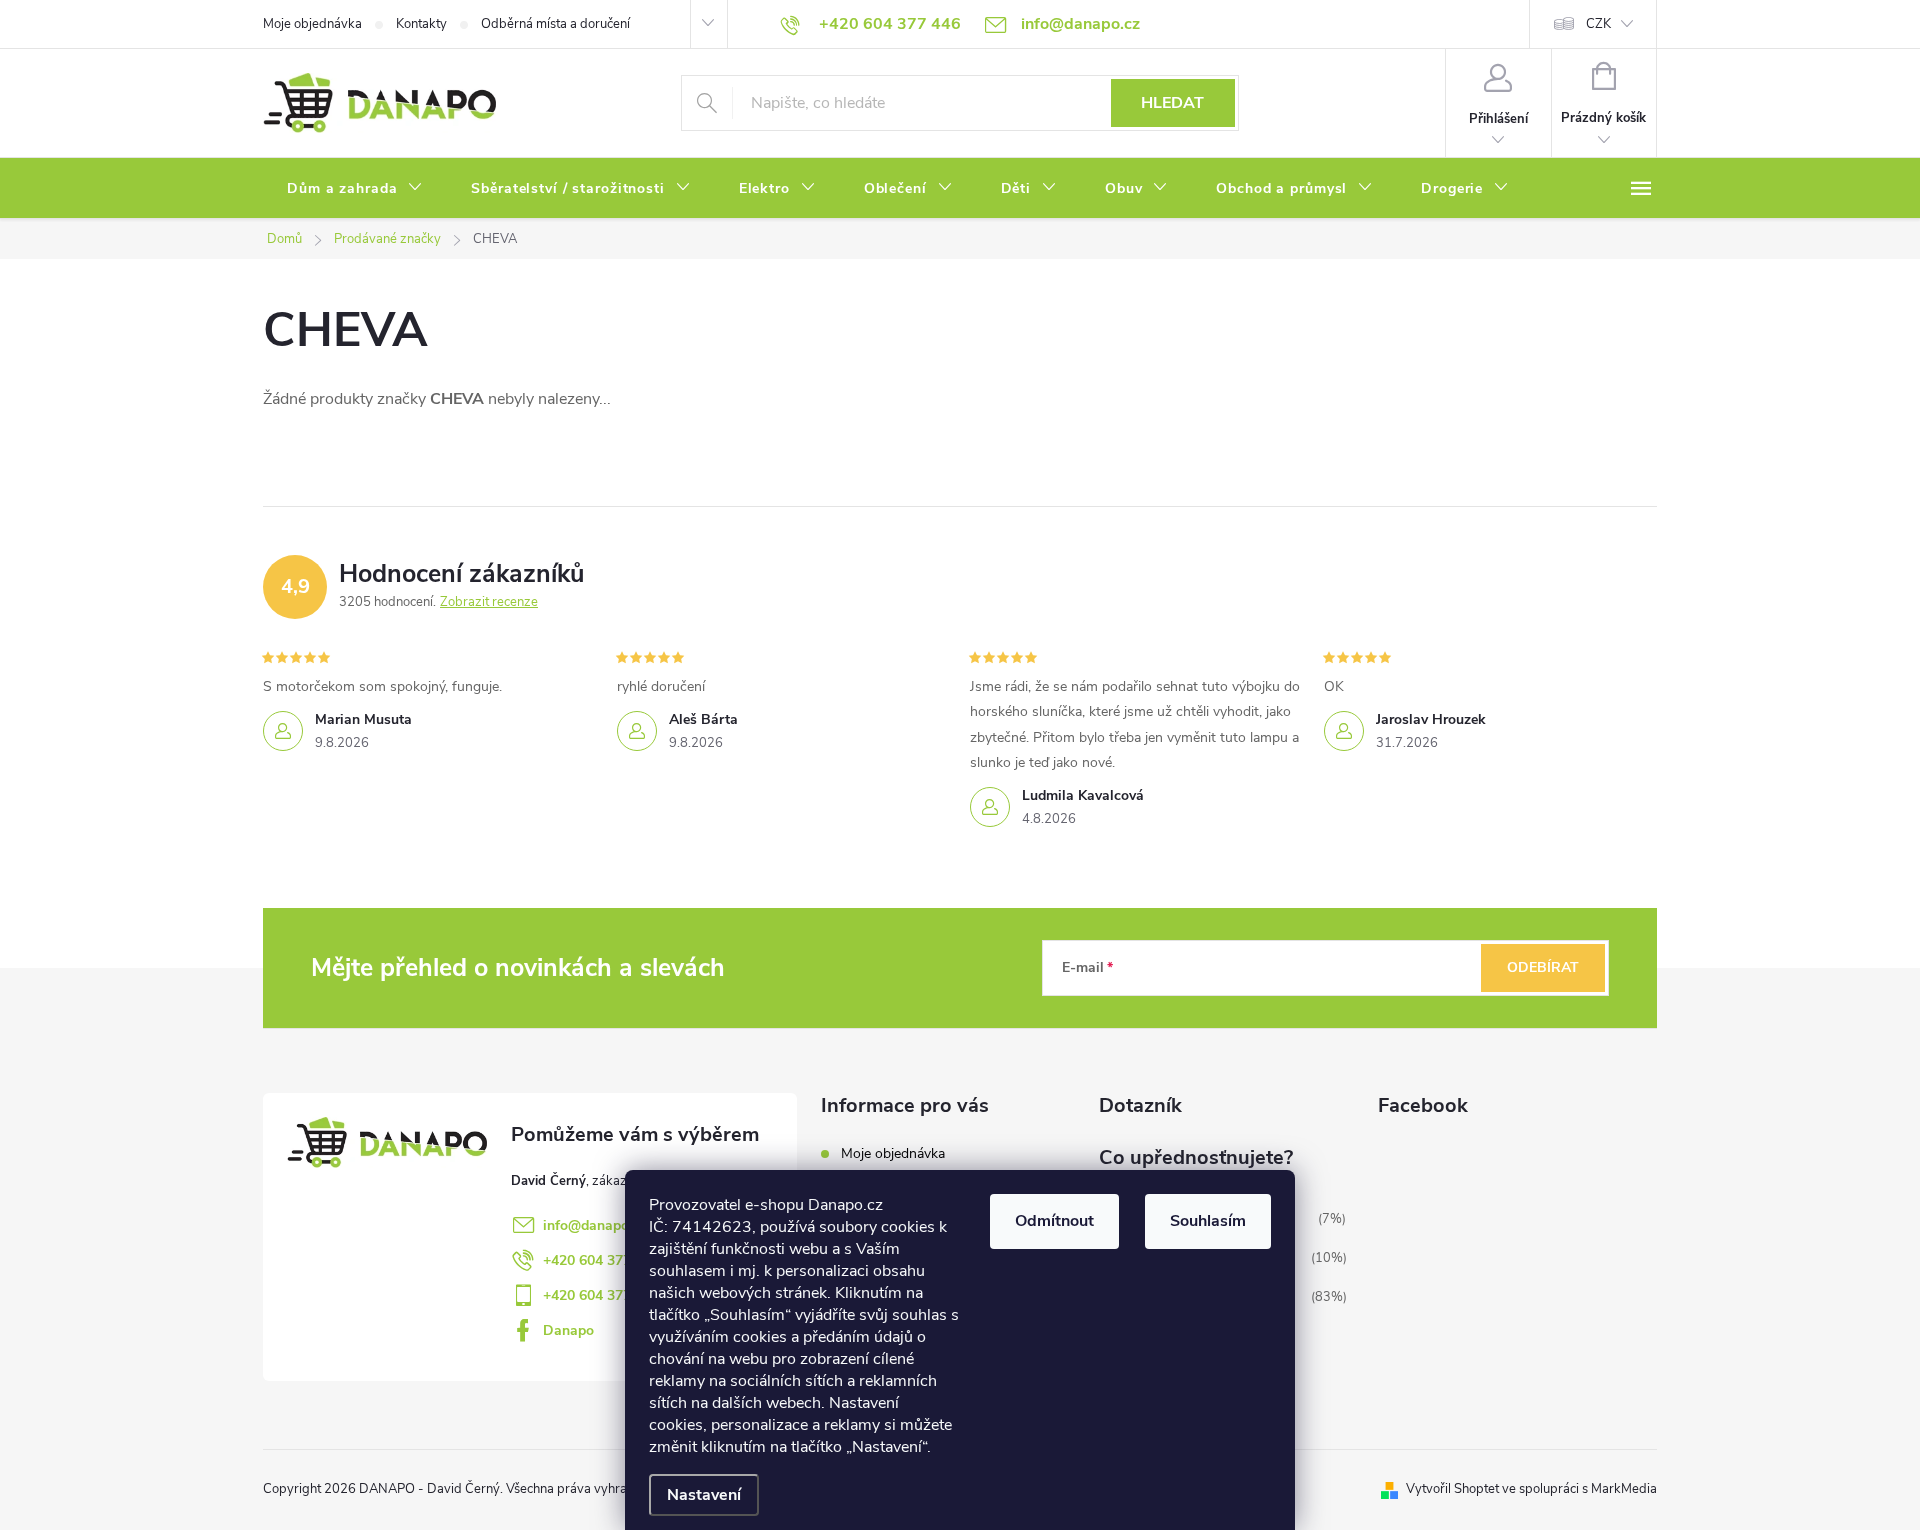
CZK (1598, 24)
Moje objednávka (312, 24)
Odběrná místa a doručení (555, 24)
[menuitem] (355, 189)
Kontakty (421, 24)
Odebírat (1543, 967)
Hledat (1172, 103)
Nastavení (704, 1495)
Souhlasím (1208, 1221)
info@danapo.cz (594, 1225)
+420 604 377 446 (601, 1260)
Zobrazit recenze (489, 602)
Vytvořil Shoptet (1452, 1489)
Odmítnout (1054, 1221)
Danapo (568, 1330)
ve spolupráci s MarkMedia (1579, 1489)
